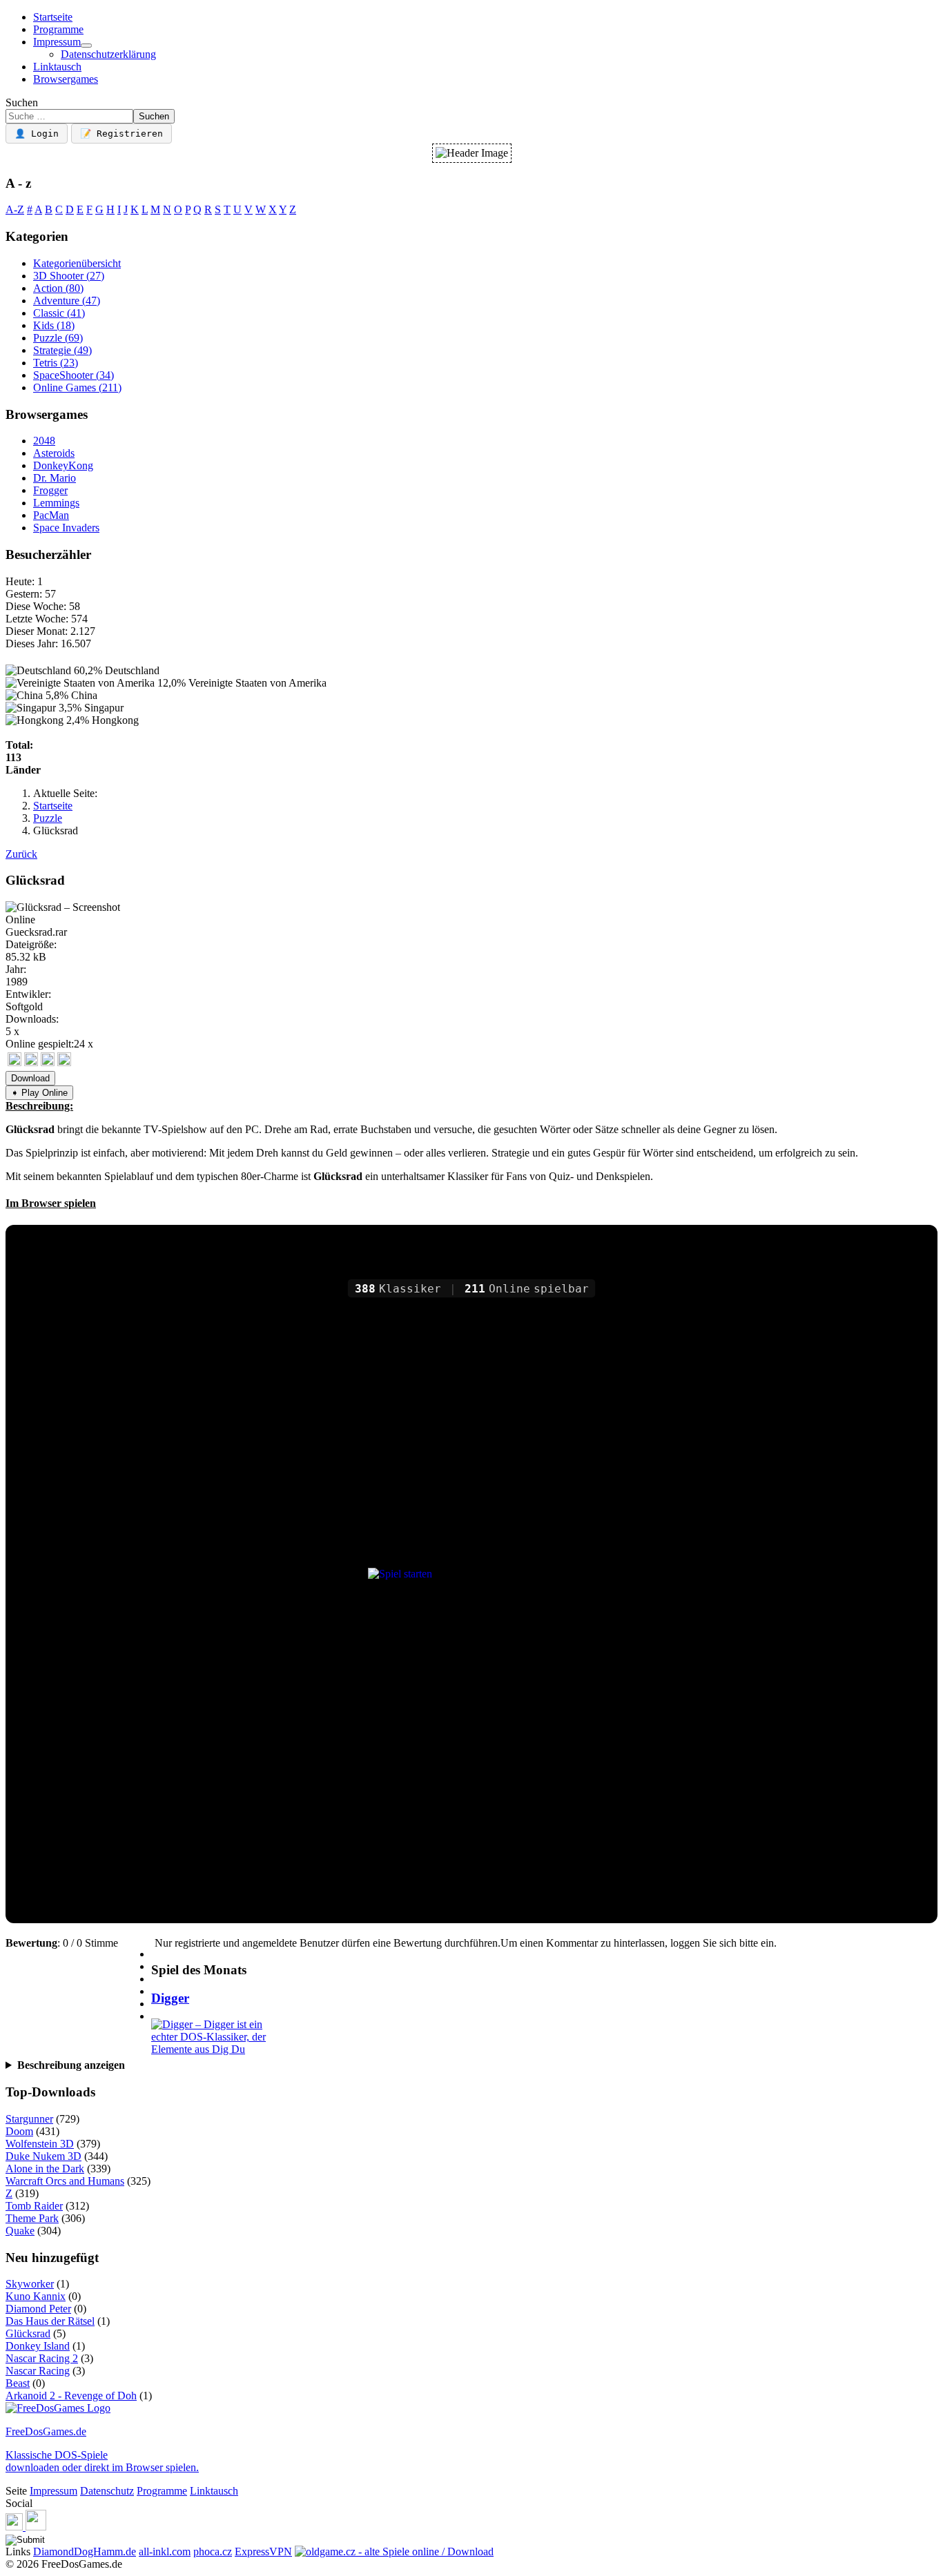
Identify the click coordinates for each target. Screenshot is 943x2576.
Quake (20, 2231)
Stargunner (29, 2119)
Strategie (62, 350)
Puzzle (58, 338)
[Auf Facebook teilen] (31, 1062)
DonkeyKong (63, 465)
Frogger (50, 490)
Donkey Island (38, 2346)
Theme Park (32, 2218)
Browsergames (66, 79)
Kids (54, 325)
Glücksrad (28, 2333)
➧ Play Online (39, 1093)
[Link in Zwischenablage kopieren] (14, 1062)
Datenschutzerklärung (108, 54)
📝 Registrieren (121, 134)
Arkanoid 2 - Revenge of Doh (71, 2396)
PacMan (51, 515)
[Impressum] (86, 46)
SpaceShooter (74, 375)
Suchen (22, 102)
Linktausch (57, 67)
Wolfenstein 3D (40, 2144)
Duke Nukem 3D (43, 2156)
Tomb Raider (34, 2206)
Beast (18, 2383)
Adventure (67, 301)
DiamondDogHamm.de (85, 2552)
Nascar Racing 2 (42, 2358)
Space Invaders (66, 528)
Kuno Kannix (36, 2296)
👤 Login (37, 134)
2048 (44, 441)
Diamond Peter (38, 2309)
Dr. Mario (55, 478)
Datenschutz (107, 2491)
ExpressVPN (263, 2552)
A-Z (15, 209)
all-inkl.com (165, 2552)
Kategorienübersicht (77, 263)
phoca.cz (213, 2552)
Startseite (53, 17)
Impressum (57, 42)
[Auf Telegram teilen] (48, 1062)
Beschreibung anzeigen (71, 2065)
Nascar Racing (38, 2371)
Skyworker (30, 2284)
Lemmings (56, 503)
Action (58, 288)
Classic (59, 313)
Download (30, 1078)
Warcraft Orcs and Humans (65, 2181)
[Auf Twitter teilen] (64, 1062)
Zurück (21, 854)
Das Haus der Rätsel (50, 2321)
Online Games (77, 387)
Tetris (56, 363)
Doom (19, 2131)
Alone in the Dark (45, 2169)
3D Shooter (69, 276)
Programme (58, 29)
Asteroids (54, 453)
